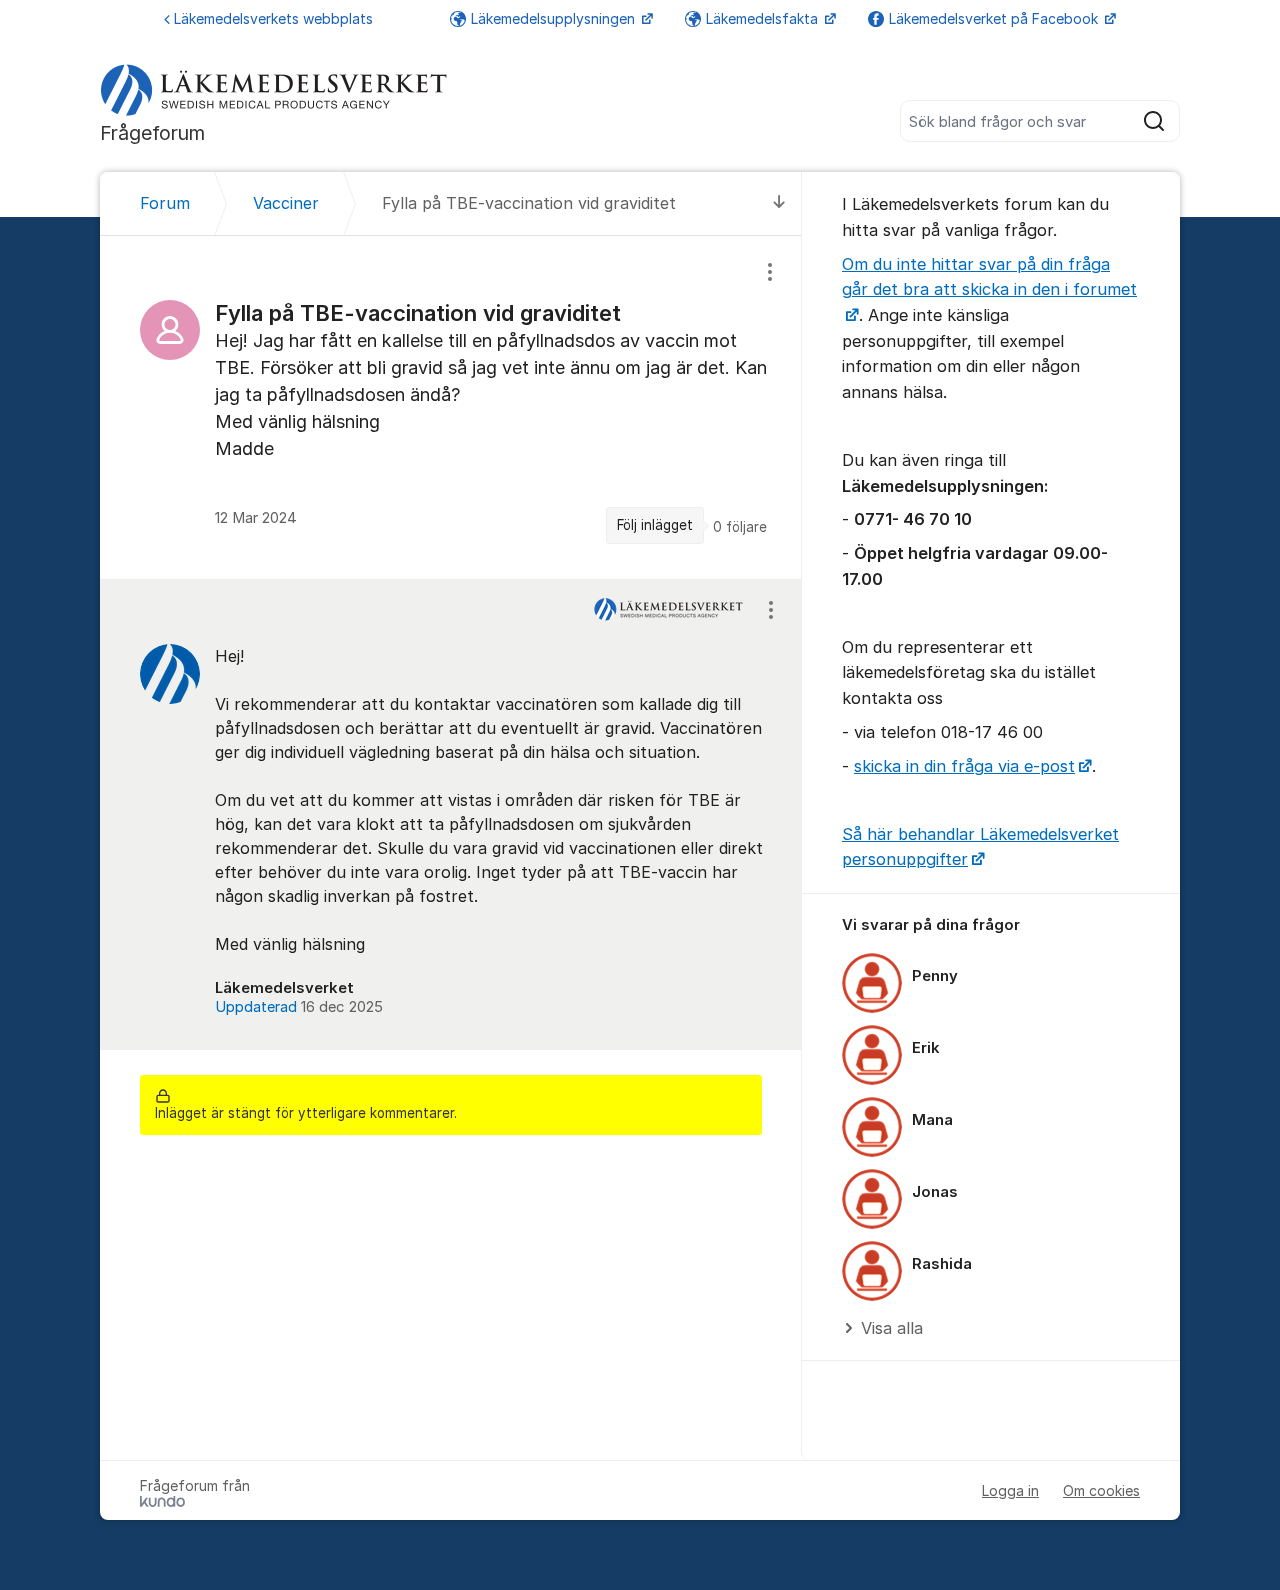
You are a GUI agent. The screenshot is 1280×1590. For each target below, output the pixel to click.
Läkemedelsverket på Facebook (995, 18)
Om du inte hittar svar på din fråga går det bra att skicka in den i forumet (989, 277)
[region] (451, 407)
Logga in (1010, 1490)
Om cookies (1101, 1490)
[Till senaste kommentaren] (779, 203)
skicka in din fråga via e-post (964, 766)
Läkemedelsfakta (764, 18)
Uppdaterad (299, 1007)
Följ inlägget (655, 525)
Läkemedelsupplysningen (555, 18)
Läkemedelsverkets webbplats (273, 18)
